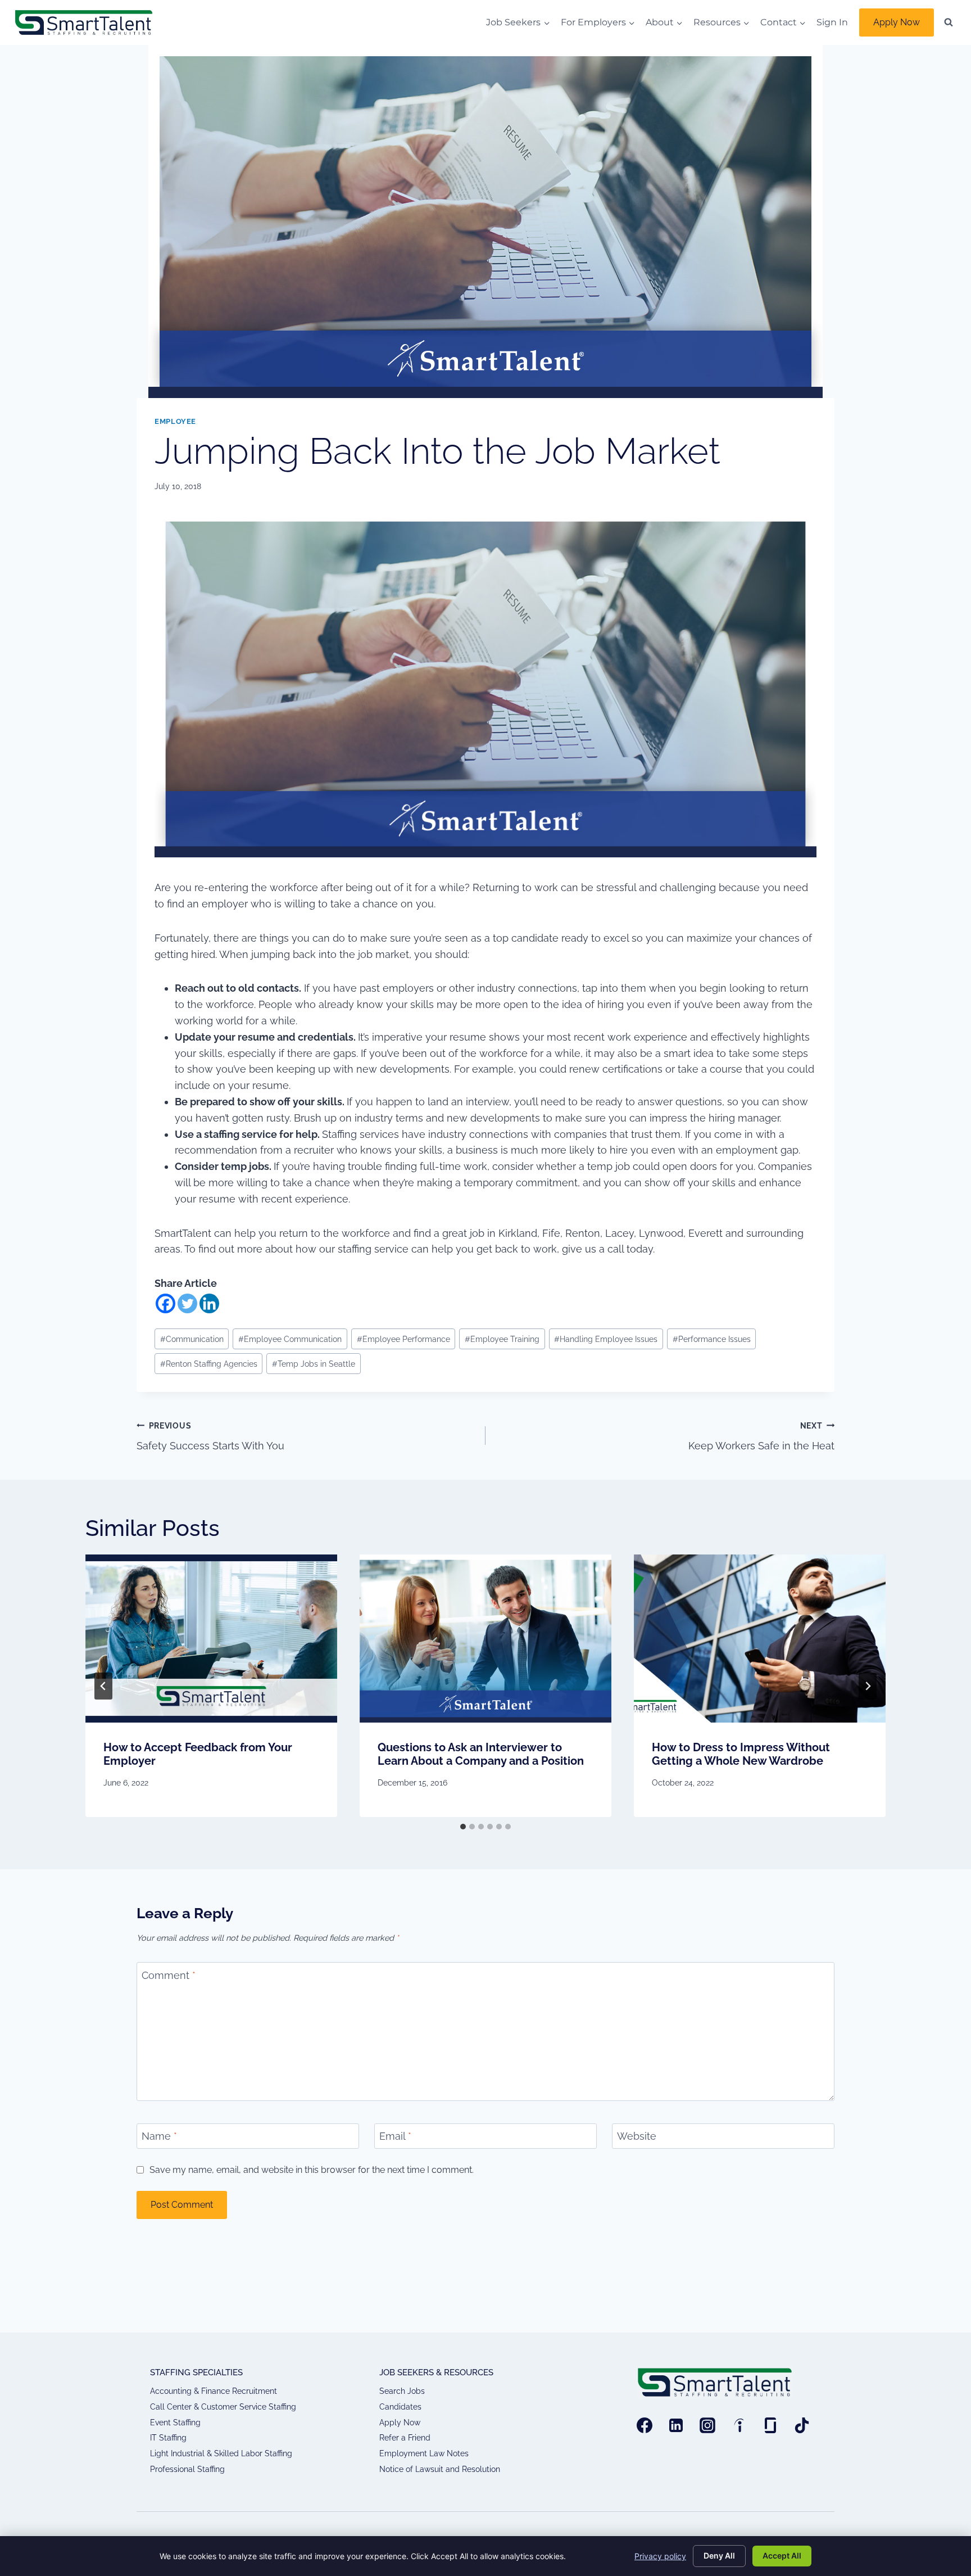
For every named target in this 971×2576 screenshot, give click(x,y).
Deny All (719, 2555)
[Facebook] (165, 1303)
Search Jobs (402, 2391)
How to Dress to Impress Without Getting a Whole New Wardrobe (741, 1754)
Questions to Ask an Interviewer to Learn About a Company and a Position (481, 1754)
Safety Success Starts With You (210, 1436)
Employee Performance (403, 1339)
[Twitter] (187, 1303)
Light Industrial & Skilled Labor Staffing (221, 2453)
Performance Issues (712, 1339)
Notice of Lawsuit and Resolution (440, 2469)
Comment (169, 1975)
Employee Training (502, 1339)
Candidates (400, 2407)
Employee (175, 421)
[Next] (868, 1686)
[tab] (463, 1827)
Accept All (782, 2555)
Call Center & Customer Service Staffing (223, 2407)
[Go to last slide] (103, 1686)
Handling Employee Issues (606, 1339)
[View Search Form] (949, 22)
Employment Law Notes (424, 2453)
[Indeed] (739, 2425)
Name (159, 2137)
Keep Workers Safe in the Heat (761, 1436)
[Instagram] (707, 2425)
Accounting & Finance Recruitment (214, 2391)
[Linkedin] (209, 1303)
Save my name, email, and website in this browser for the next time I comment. (312, 2170)
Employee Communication (290, 1339)
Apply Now (897, 22)
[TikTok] (802, 2425)
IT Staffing (168, 2438)
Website (637, 2137)
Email (395, 2137)
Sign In (832, 22)
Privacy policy (660, 2556)
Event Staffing (175, 2423)
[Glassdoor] (770, 2425)
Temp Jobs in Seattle (314, 1364)
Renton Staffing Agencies (209, 1364)
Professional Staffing (187, 2469)
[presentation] (211, 1639)
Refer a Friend (405, 2438)
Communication (192, 1339)
